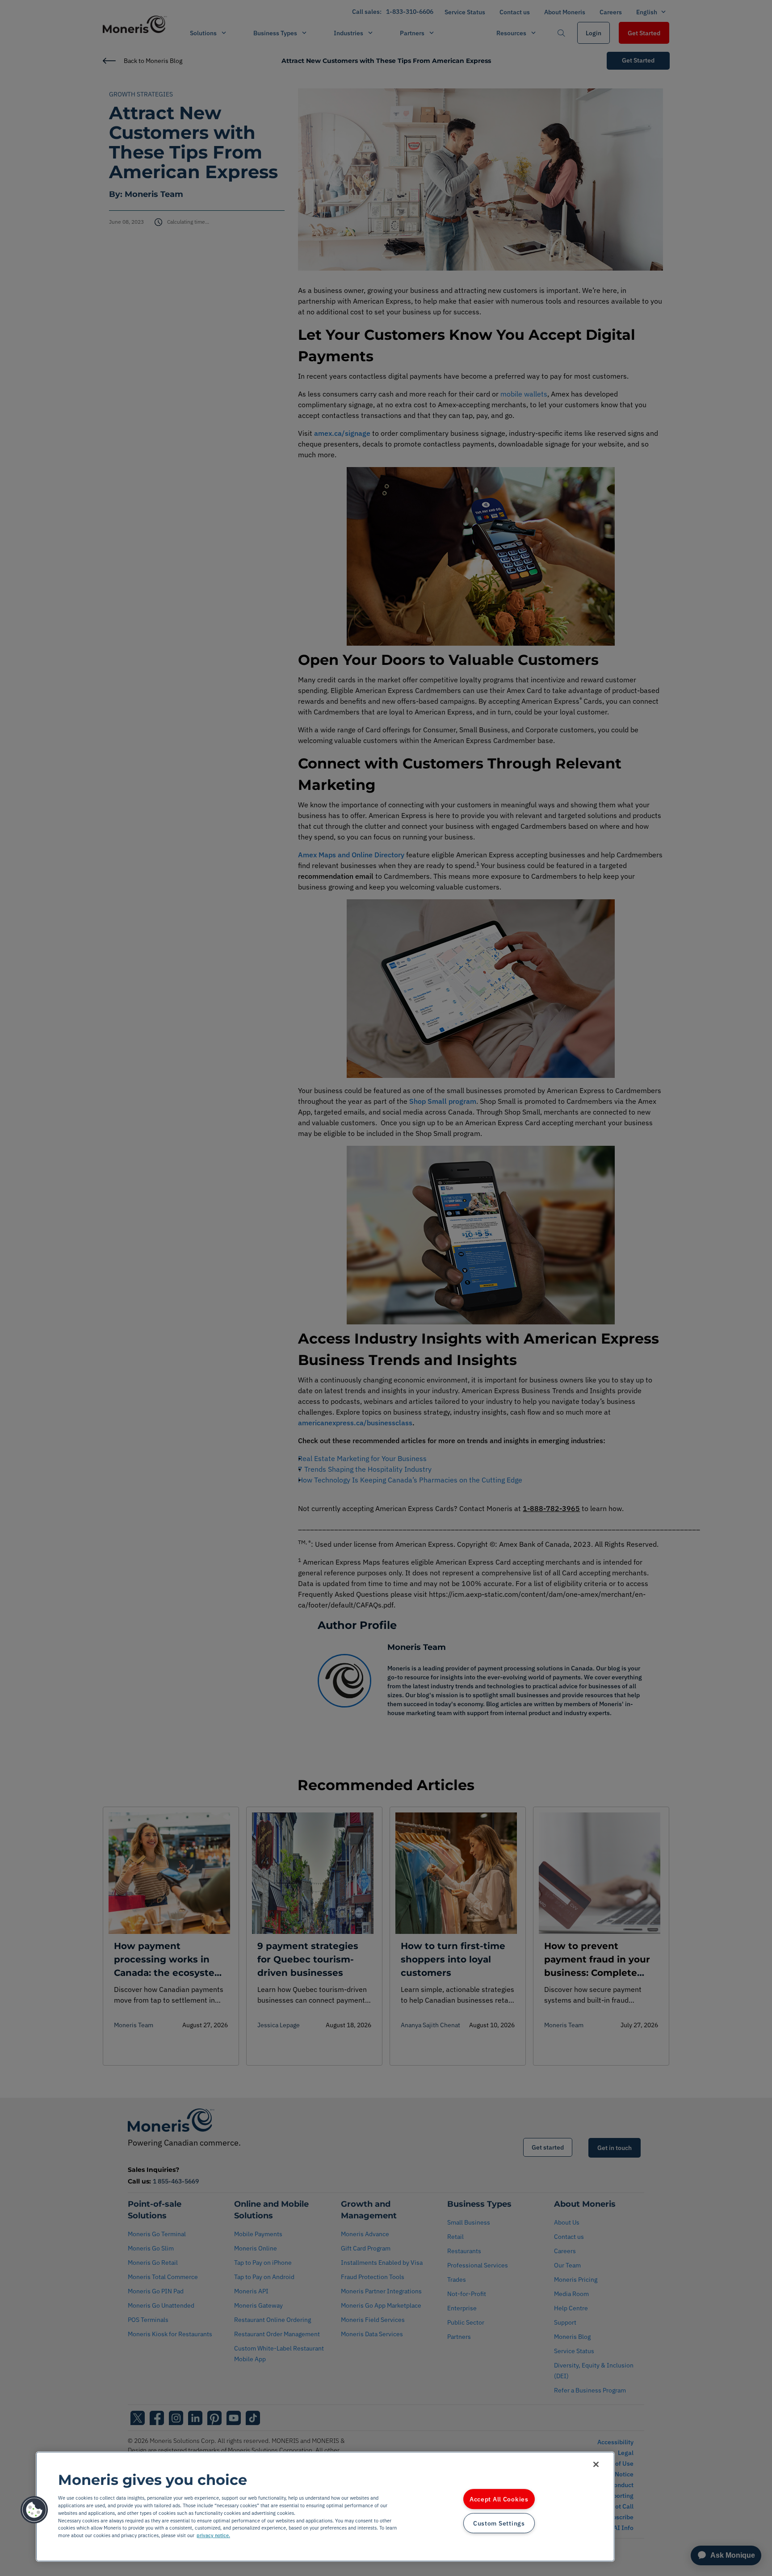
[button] (34, 2510)
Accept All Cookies (499, 2499)
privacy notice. (213, 2535)
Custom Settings (499, 2523)
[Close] (596, 2464)
